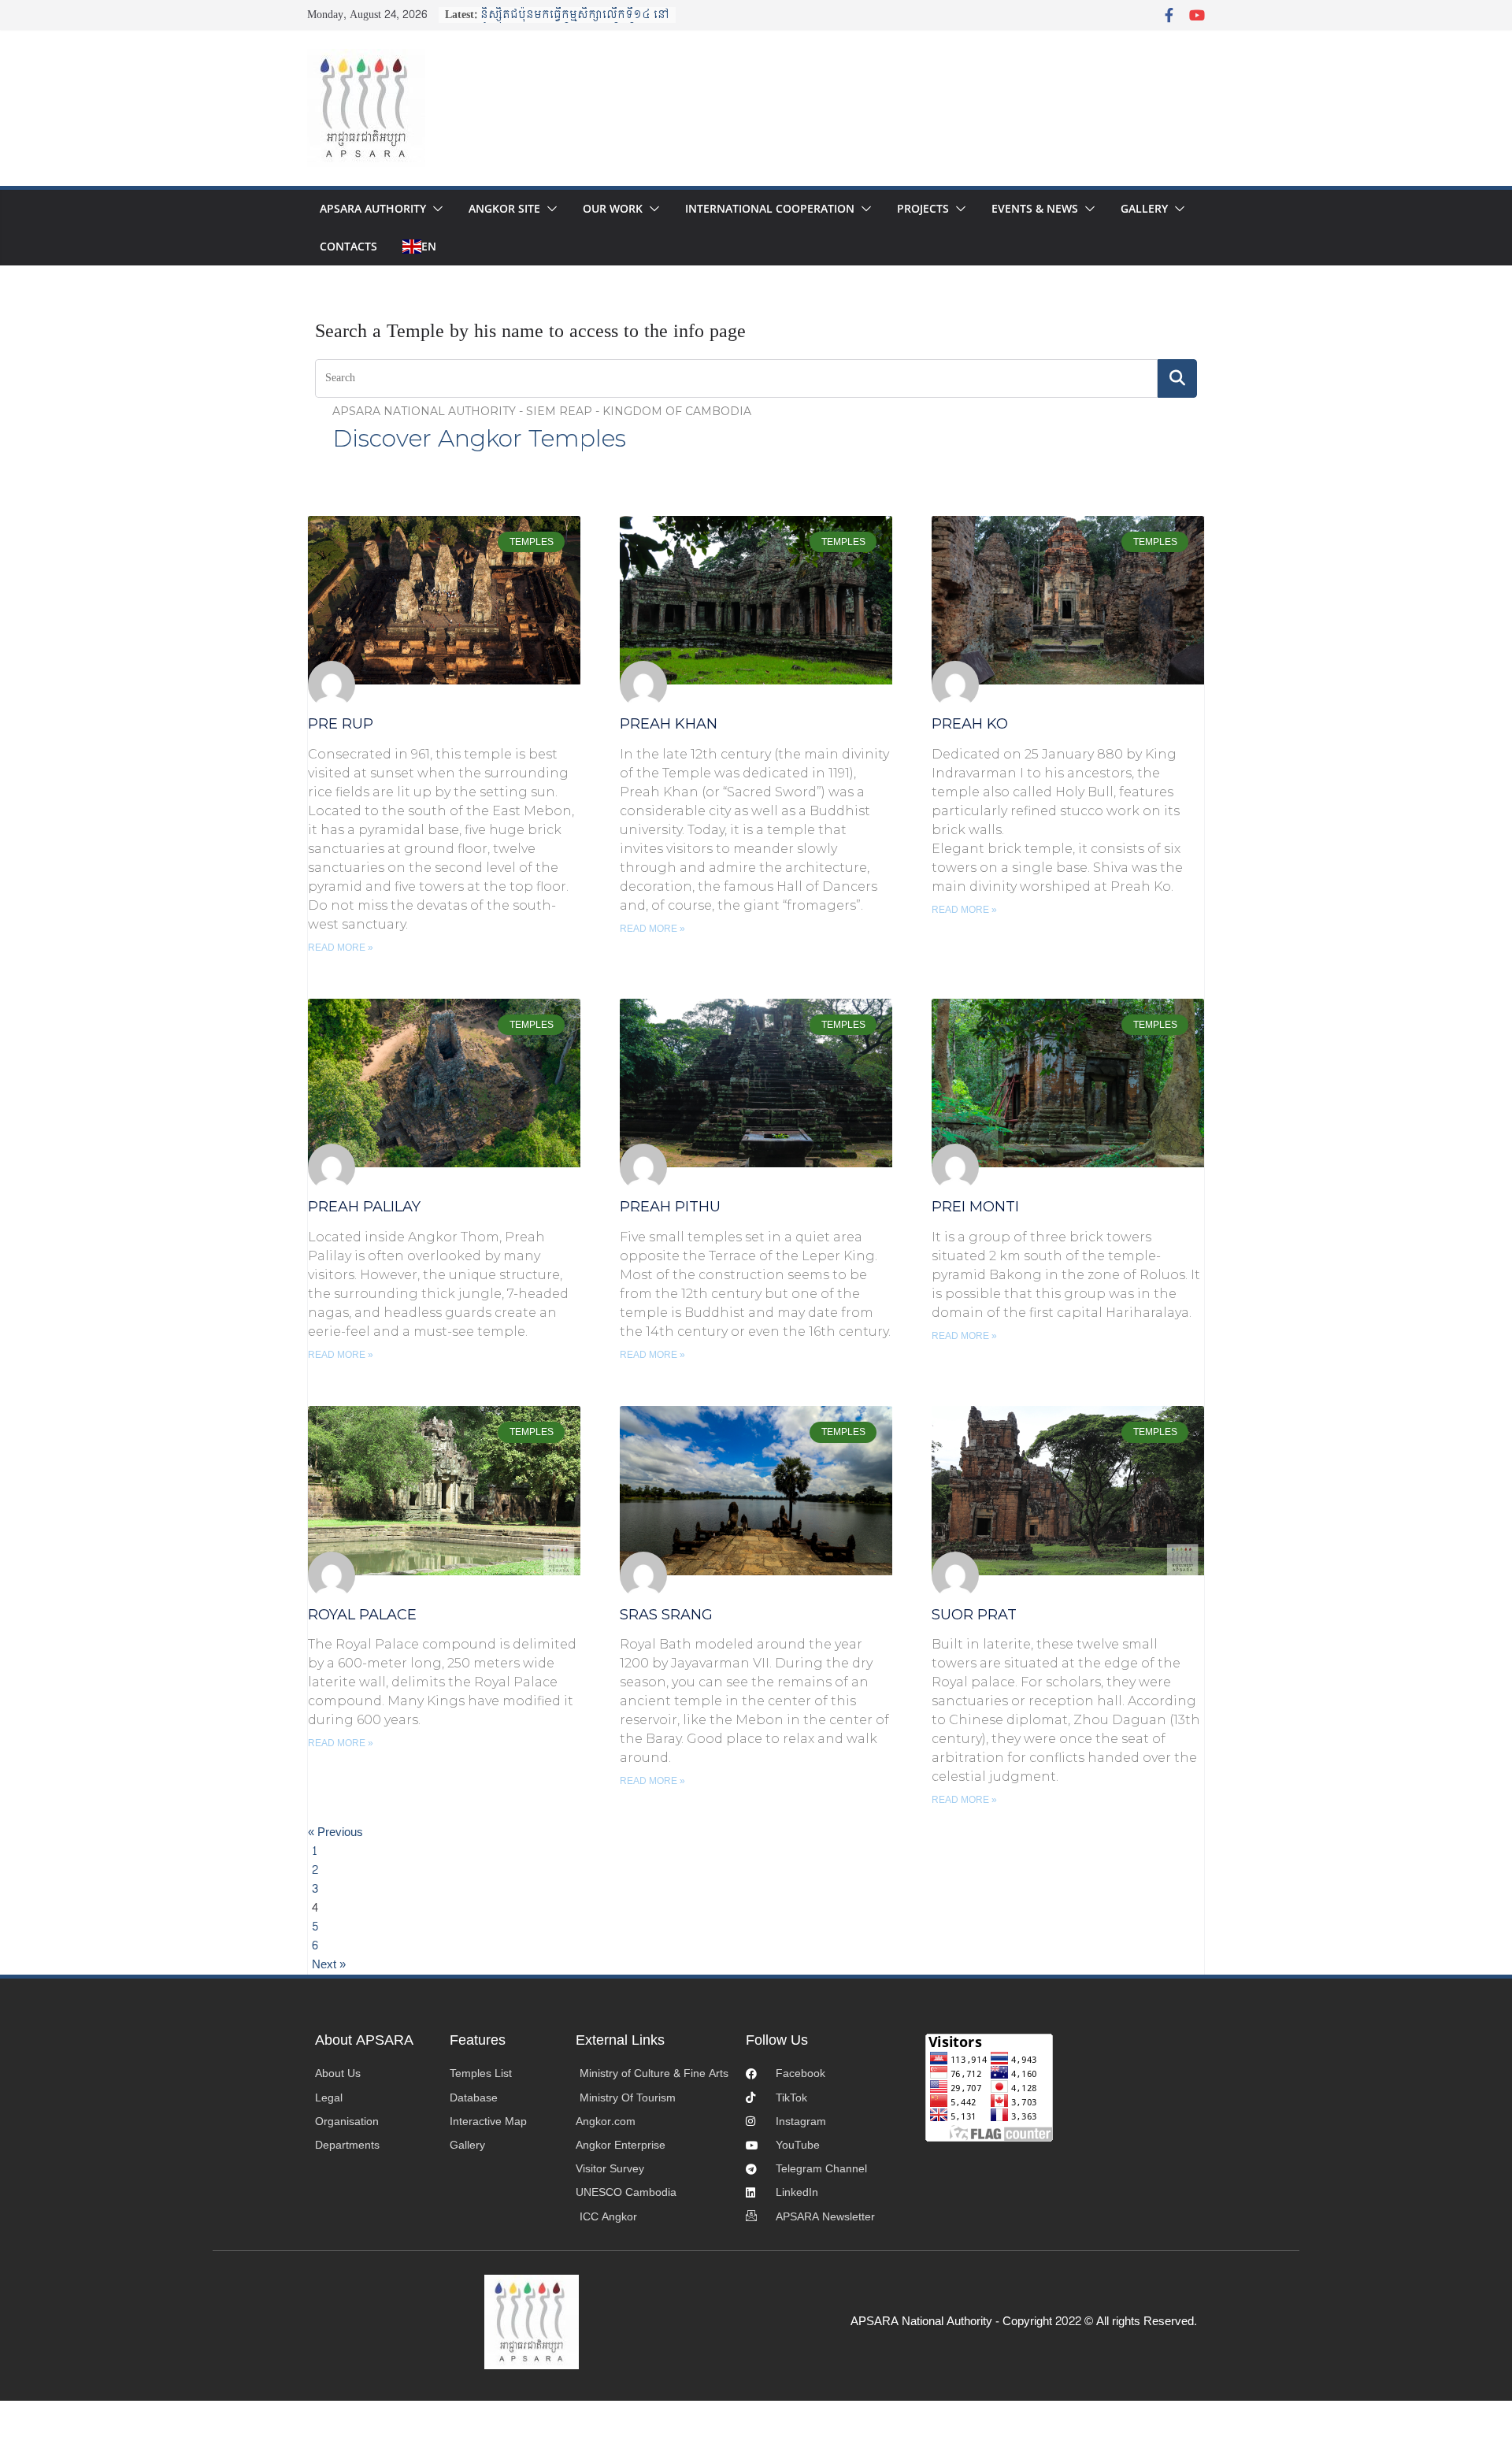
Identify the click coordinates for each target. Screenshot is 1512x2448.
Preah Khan (669, 724)
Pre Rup (341, 724)
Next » (329, 1965)
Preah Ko (970, 724)
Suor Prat (974, 1615)
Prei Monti (975, 1207)
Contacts (348, 246)
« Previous (335, 1833)
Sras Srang (666, 1615)
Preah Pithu (670, 1207)
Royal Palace (362, 1615)
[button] (435, 209)
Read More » (341, 948)
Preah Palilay (364, 1207)
